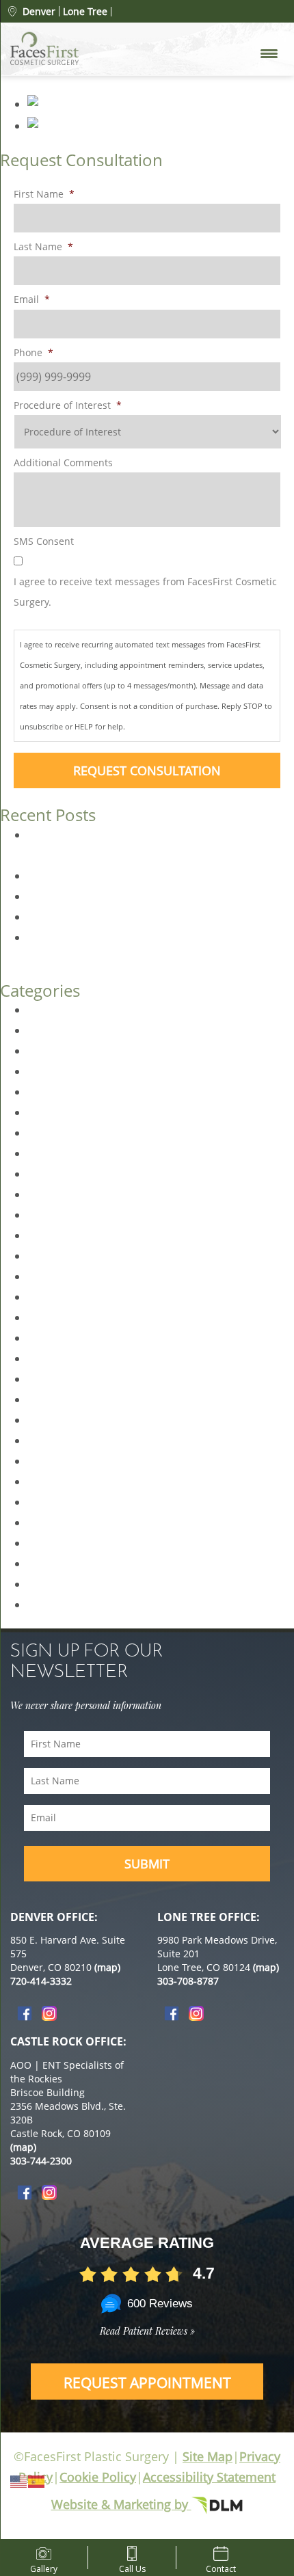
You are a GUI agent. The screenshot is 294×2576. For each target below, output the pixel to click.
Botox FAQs (57, 917)
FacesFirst (53, 1194)
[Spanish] (37, 2480)
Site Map (208, 2456)
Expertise (51, 1133)
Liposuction (57, 1358)
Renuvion (52, 1522)
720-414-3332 (41, 1981)
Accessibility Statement (209, 2477)
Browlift (47, 1051)
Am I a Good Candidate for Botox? (114, 896)
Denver (39, 11)
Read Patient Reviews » (147, 2331)
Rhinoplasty (58, 1564)
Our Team (53, 1461)
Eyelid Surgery (64, 1153)
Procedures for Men (79, 1502)
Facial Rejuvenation (77, 1215)
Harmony (52, 1256)
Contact (221, 2566)
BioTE (42, 1010)
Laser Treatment (70, 1297)
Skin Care (51, 1605)
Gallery (44, 2566)
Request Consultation (147, 770)
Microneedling (64, 1379)
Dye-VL (45, 1092)
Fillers (42, 1235)
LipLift (43, 1338)
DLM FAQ (51, 1071)
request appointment (147, 2383)
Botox (42, 1030)
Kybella (46, 1276)
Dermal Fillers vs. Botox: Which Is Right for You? (149, 876)
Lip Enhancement (72, 1317)
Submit (147, 1864)
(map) (107, 1967)
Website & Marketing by (121, 2504)
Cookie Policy (98, 2477)
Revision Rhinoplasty (81, 1543)
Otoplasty (52, 1440)
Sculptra (49, 1584)
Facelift (45, 1174)
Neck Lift (49, 1420)
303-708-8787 (188, 1981)
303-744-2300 (41, 2161)
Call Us (132, 2566)
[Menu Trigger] (269, 53)
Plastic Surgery (66, 1481)
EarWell (47, 1112)
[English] (19, 2480)
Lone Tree (85, 12)
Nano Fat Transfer (73, 1399)
